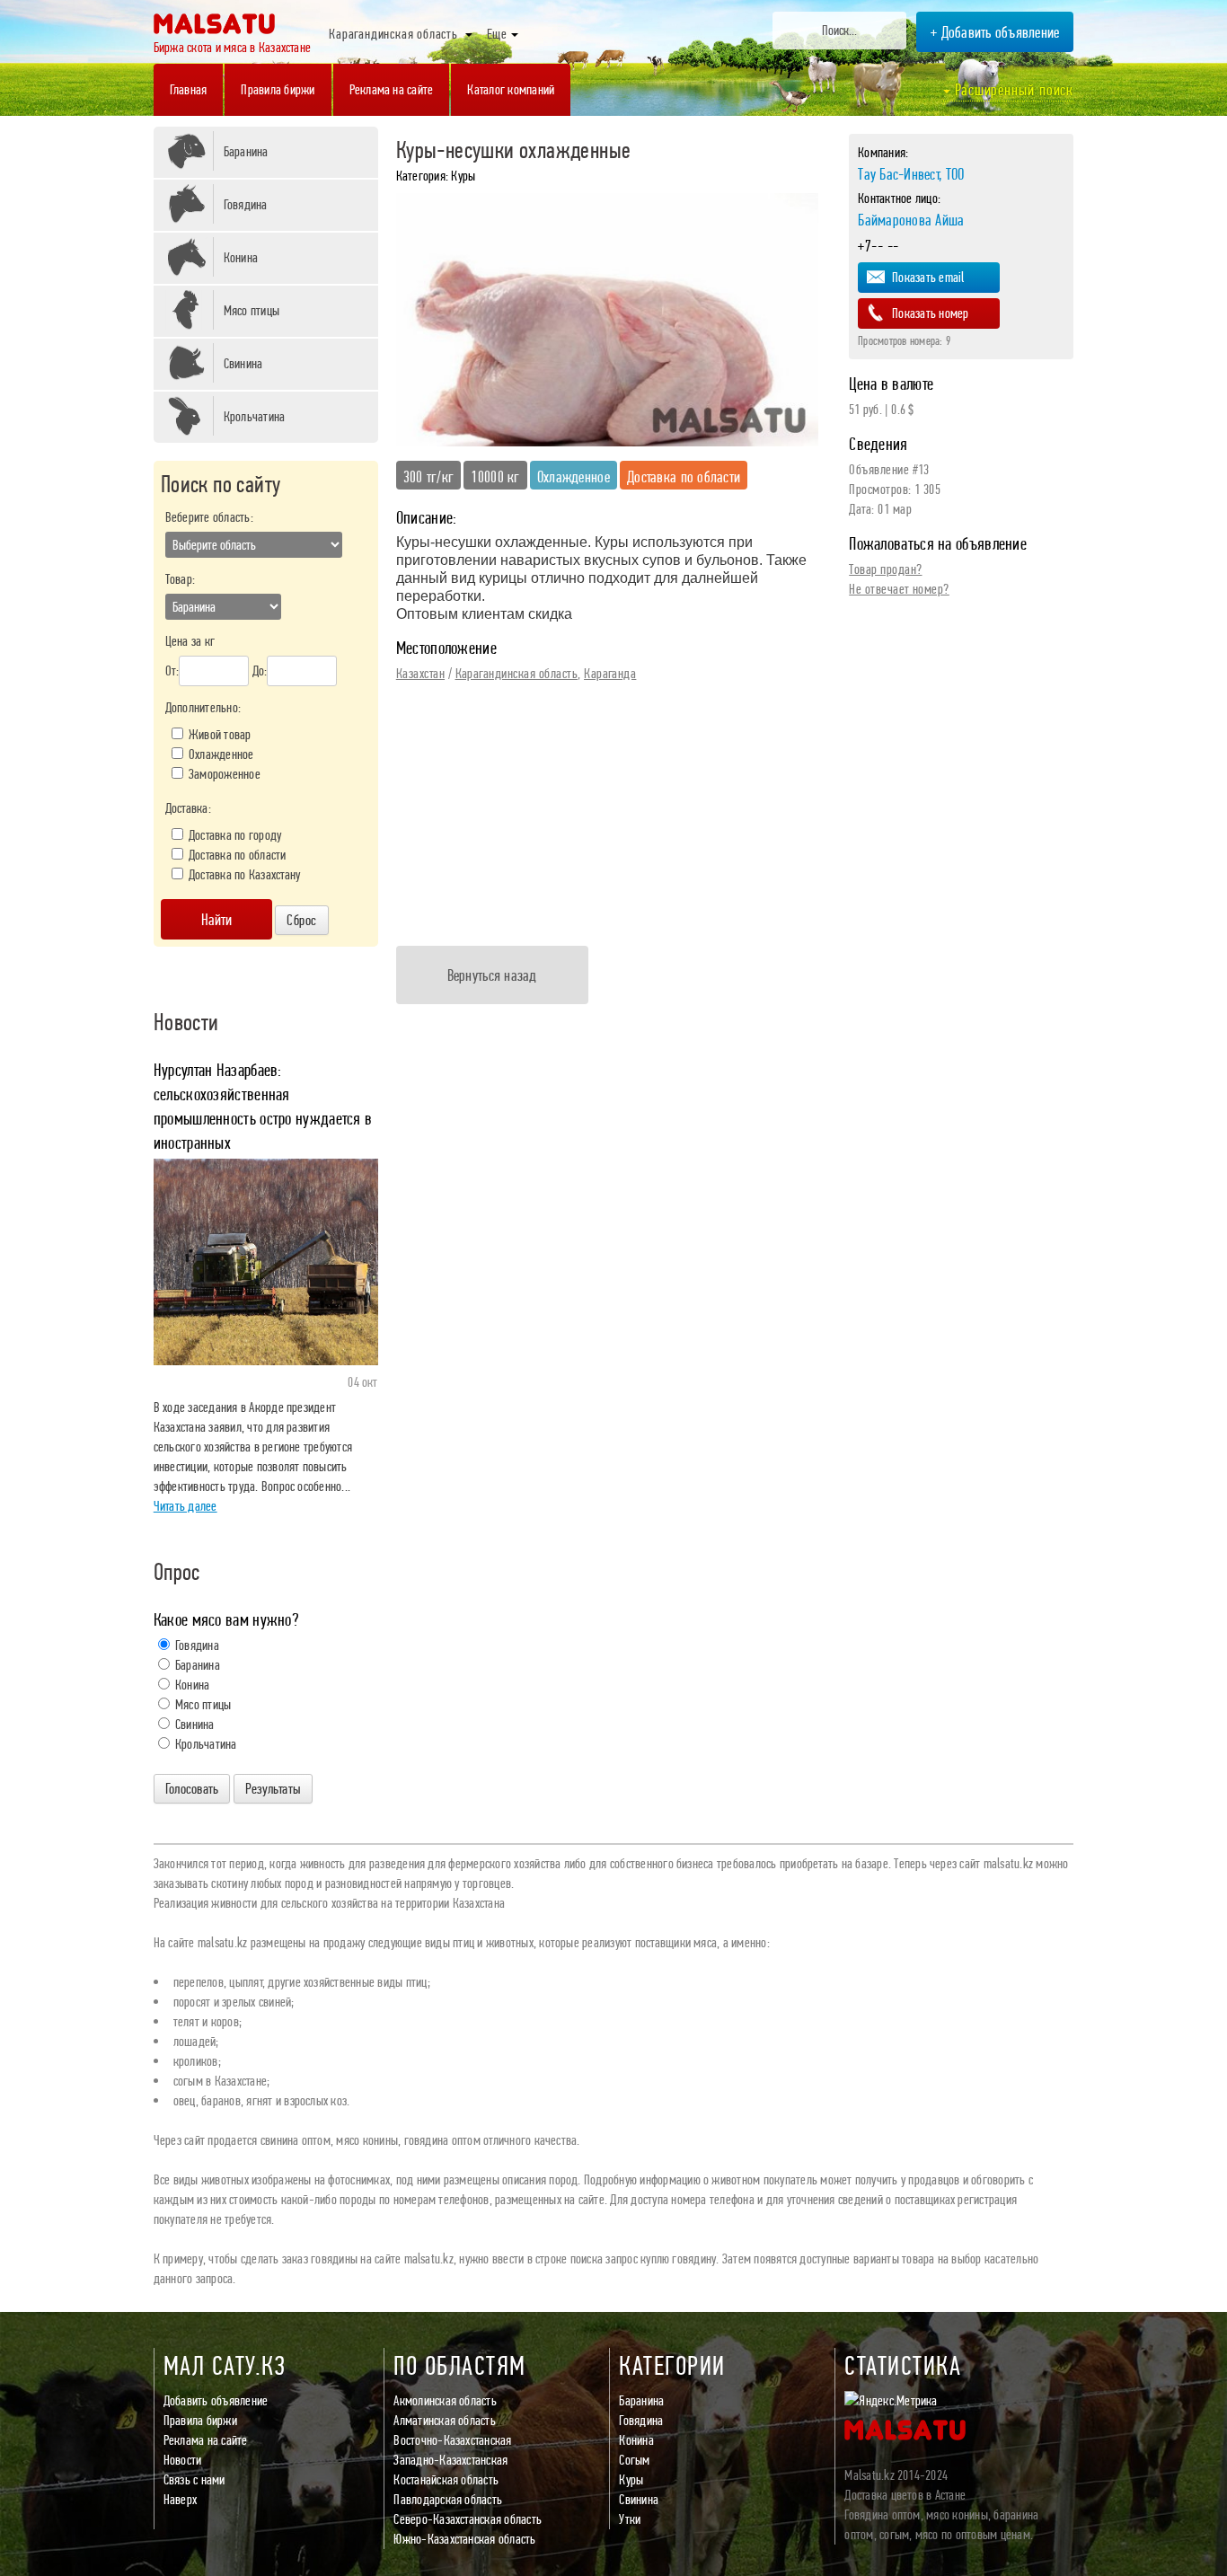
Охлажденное (221, 754)
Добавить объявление (216, 2400)
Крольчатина (255, 416)
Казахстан (420, 673)
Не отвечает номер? (899, 589)
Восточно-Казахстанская (452, 2440)
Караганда (610, 673)
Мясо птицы (252, 310)
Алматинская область (445, 2420)
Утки (630, 2519)
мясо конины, (958, 2514)
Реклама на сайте (206, 2440)
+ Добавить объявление (995, 32)
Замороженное (225, 774)
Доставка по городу (235, 835)
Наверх (180, 2499)
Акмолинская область (445, 2400)
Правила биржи (200, 2420)
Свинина (243, 363)
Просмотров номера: (904, 340)
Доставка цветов (884, 2495)
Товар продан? (885, 569)
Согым (634, 2460)
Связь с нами (194, 2479)
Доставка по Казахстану (244, 874)
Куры (631, 2479)
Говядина (246, 204)
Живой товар (220, 734)
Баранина (246, 151)
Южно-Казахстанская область (464, 2539)
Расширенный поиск (1012, 89)
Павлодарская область (448, 2499)
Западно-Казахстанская (450, 2460)
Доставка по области (238, 855)
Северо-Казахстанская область (468, 2519)
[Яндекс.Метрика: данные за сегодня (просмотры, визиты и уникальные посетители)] (891, 2401)
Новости (183, 2460)
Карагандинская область (517, 673)
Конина (241, 257)
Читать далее (185, 1506)
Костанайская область (446, 2479)
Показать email (928, 277)
